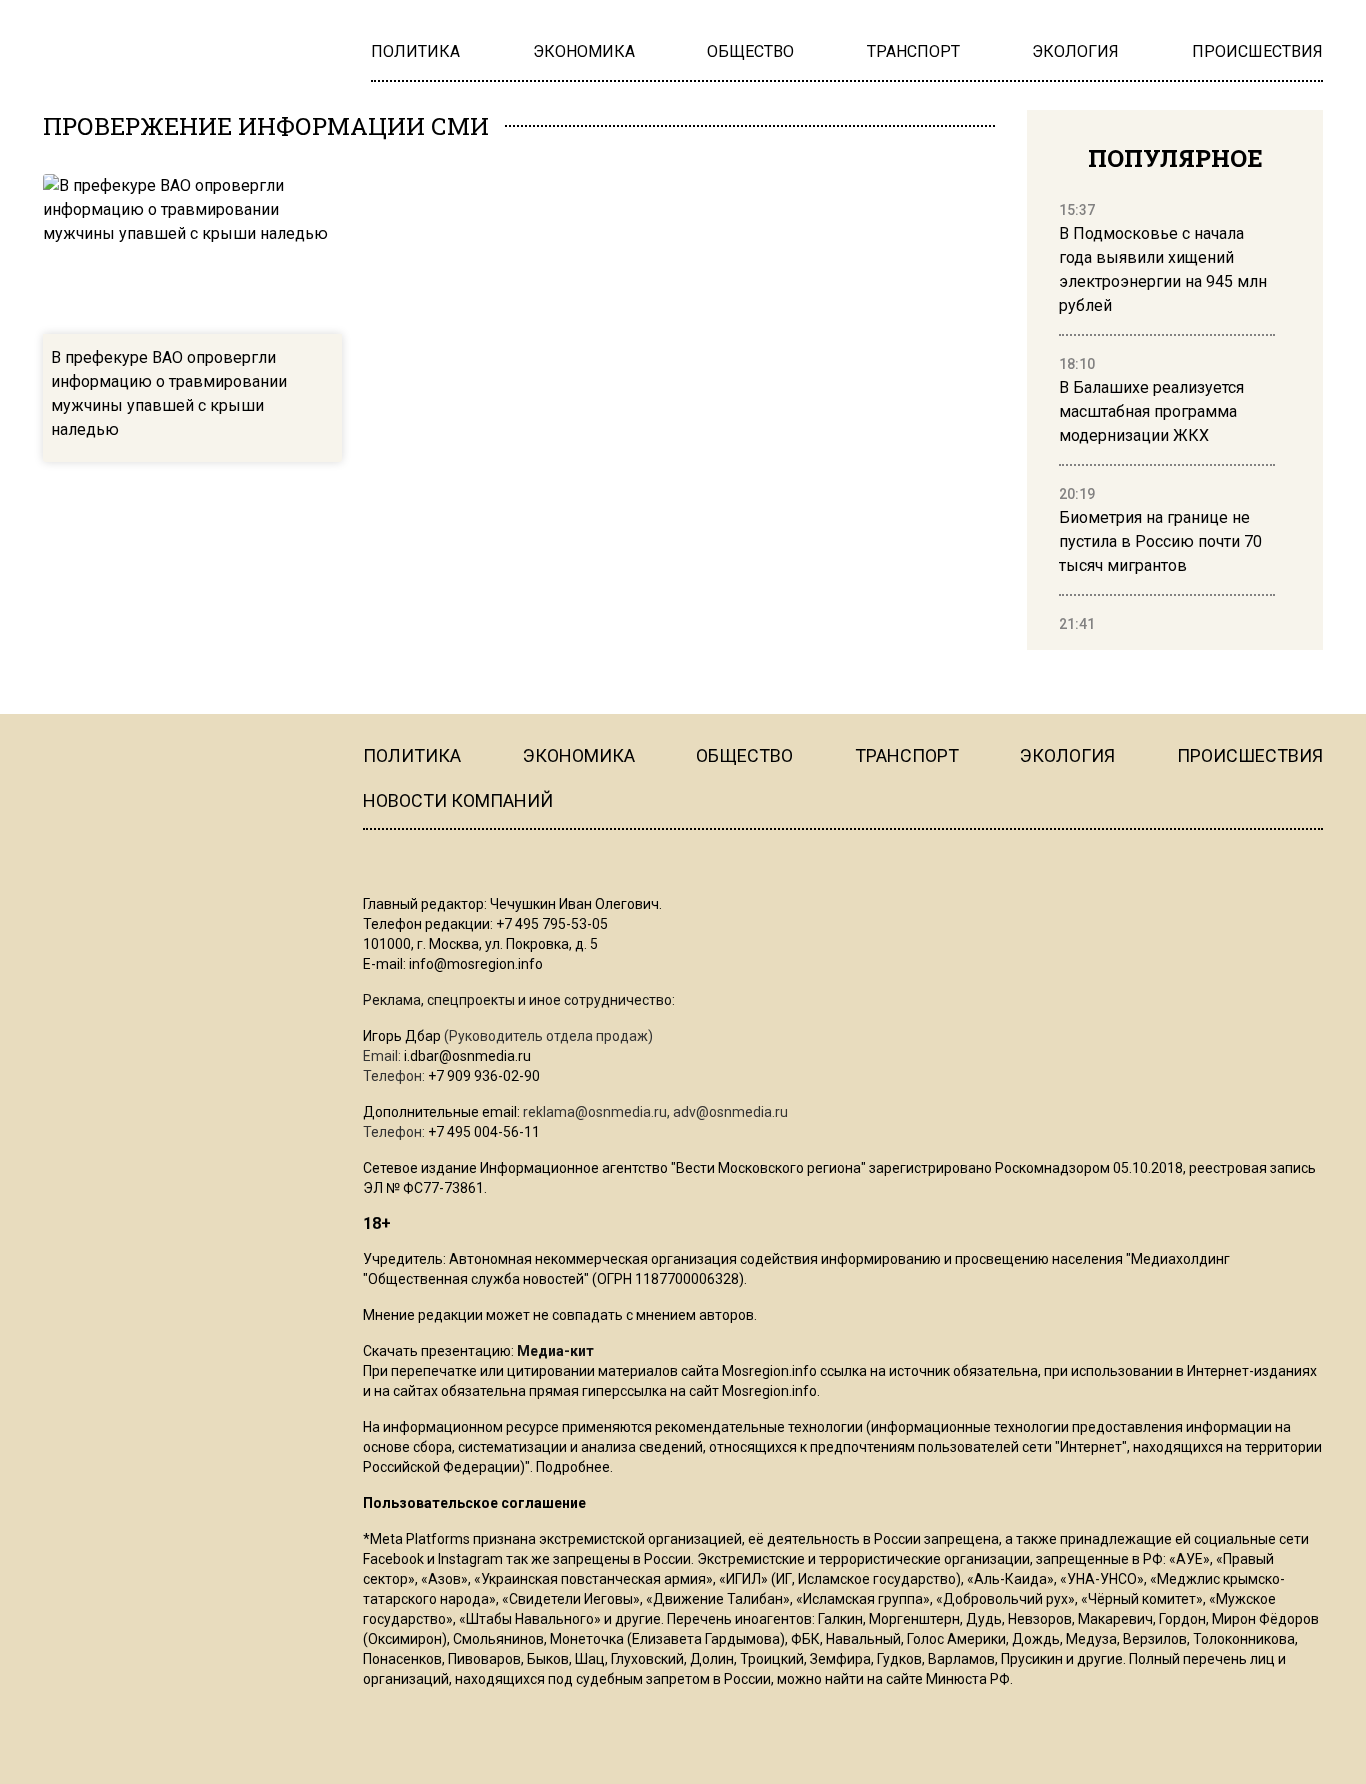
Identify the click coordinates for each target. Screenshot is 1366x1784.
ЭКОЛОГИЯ (1067, 755)
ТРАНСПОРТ (907, 755)
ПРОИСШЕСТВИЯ (1250, 755)
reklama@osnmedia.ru (595, 1112)
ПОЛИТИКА (412, 755)
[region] (1167, 418)
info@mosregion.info (476, 964)
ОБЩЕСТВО (744, 755)
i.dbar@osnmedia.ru (467, 1056)
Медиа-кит (555, 1351)
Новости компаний (458, 800)
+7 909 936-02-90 (484, 1076)
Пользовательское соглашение (474, 1503)
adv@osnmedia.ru (730, 1112)
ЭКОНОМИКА (579, 755)
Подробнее (573, 1467)
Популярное (1175, 158)
